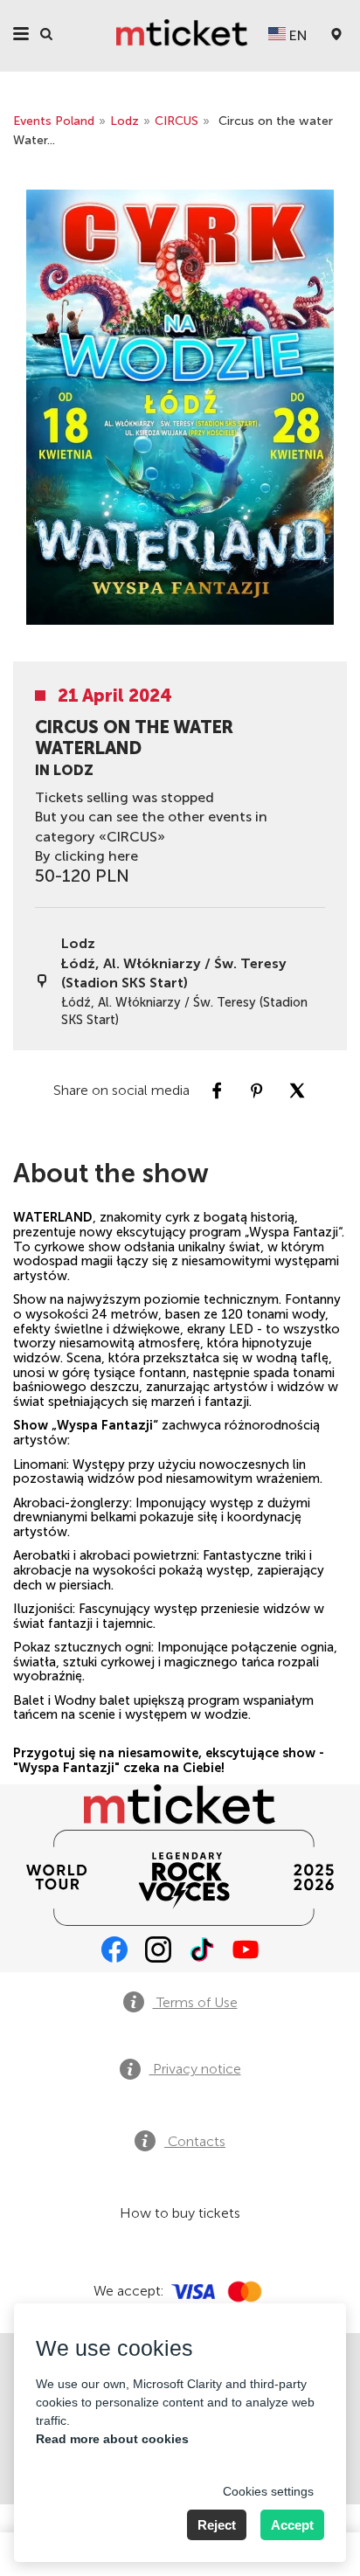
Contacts (195, 2141)
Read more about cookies (112, 2439)
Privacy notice (195, 2069)
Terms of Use (195, 2002)
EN (297, 35)
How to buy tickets (180, 2213)
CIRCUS (177, 121)
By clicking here (87, 856)
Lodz (125, 121)
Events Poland (54, 121)
